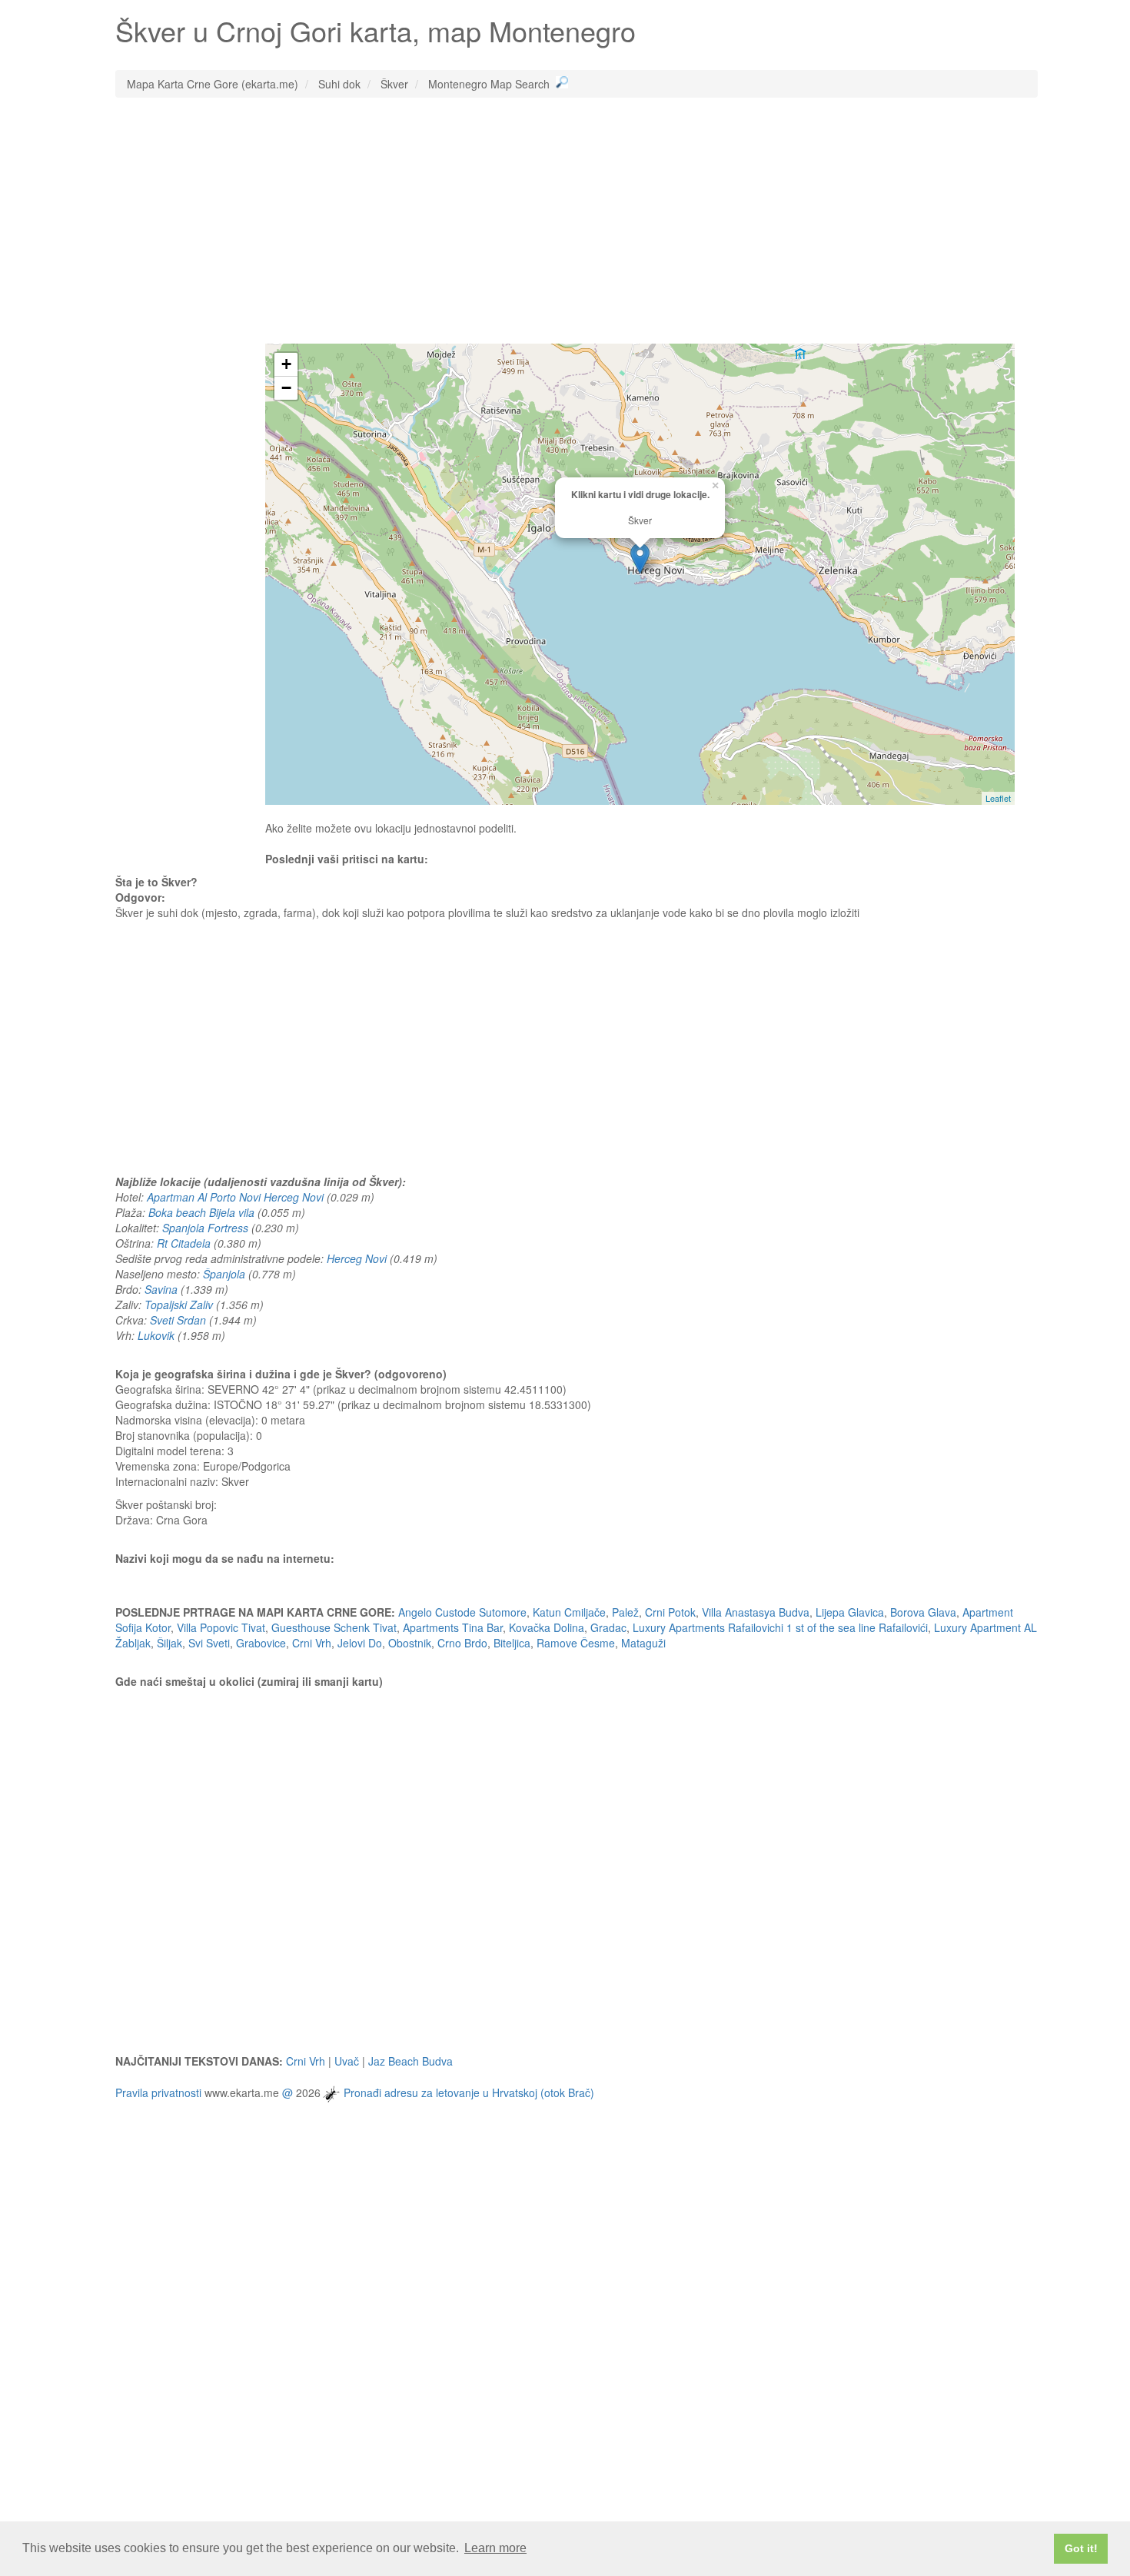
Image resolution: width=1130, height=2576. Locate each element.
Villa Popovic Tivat (221, 1627)
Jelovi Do (360, 1643)
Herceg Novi (357, 1258)
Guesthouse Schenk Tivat (334, 1627)
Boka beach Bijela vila (201, 1212)
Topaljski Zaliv (179, 1305)
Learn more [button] (495, 2548)
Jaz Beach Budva (410, 2061)
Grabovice (261, 1643)
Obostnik (410, 1643)
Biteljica (512, 1643)
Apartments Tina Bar (453, 1627)
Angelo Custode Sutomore (462, 1612)
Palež (625, 1612)
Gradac (608, 1627)
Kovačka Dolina (547, 1627)
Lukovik (156, 1335)
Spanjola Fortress (205, 1228)
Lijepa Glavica (850, 1612)
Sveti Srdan (178, 1320)
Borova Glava (923, 1612)
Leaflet (998, 798)
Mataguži (643, 1643)
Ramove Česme (576, 1643)
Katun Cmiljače (569, 1612)
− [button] (286, 388)
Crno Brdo (462, 1643)
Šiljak (169, 1643)
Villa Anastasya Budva (756, 1612)
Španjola (224, 1274)
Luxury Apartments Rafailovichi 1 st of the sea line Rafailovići (780, 1627)
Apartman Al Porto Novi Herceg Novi (235, 1197)
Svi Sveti (209, 1643)
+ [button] (286, 364)
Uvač (347, 2061)
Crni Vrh (312, 1643)
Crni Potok (670, 1612)
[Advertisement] (577, 221)
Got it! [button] (1081, 2548)
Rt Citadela (184, 1243)
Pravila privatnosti (158, 2092)
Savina (161, 1289)
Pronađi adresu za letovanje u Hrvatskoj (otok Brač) (469, 2092)
